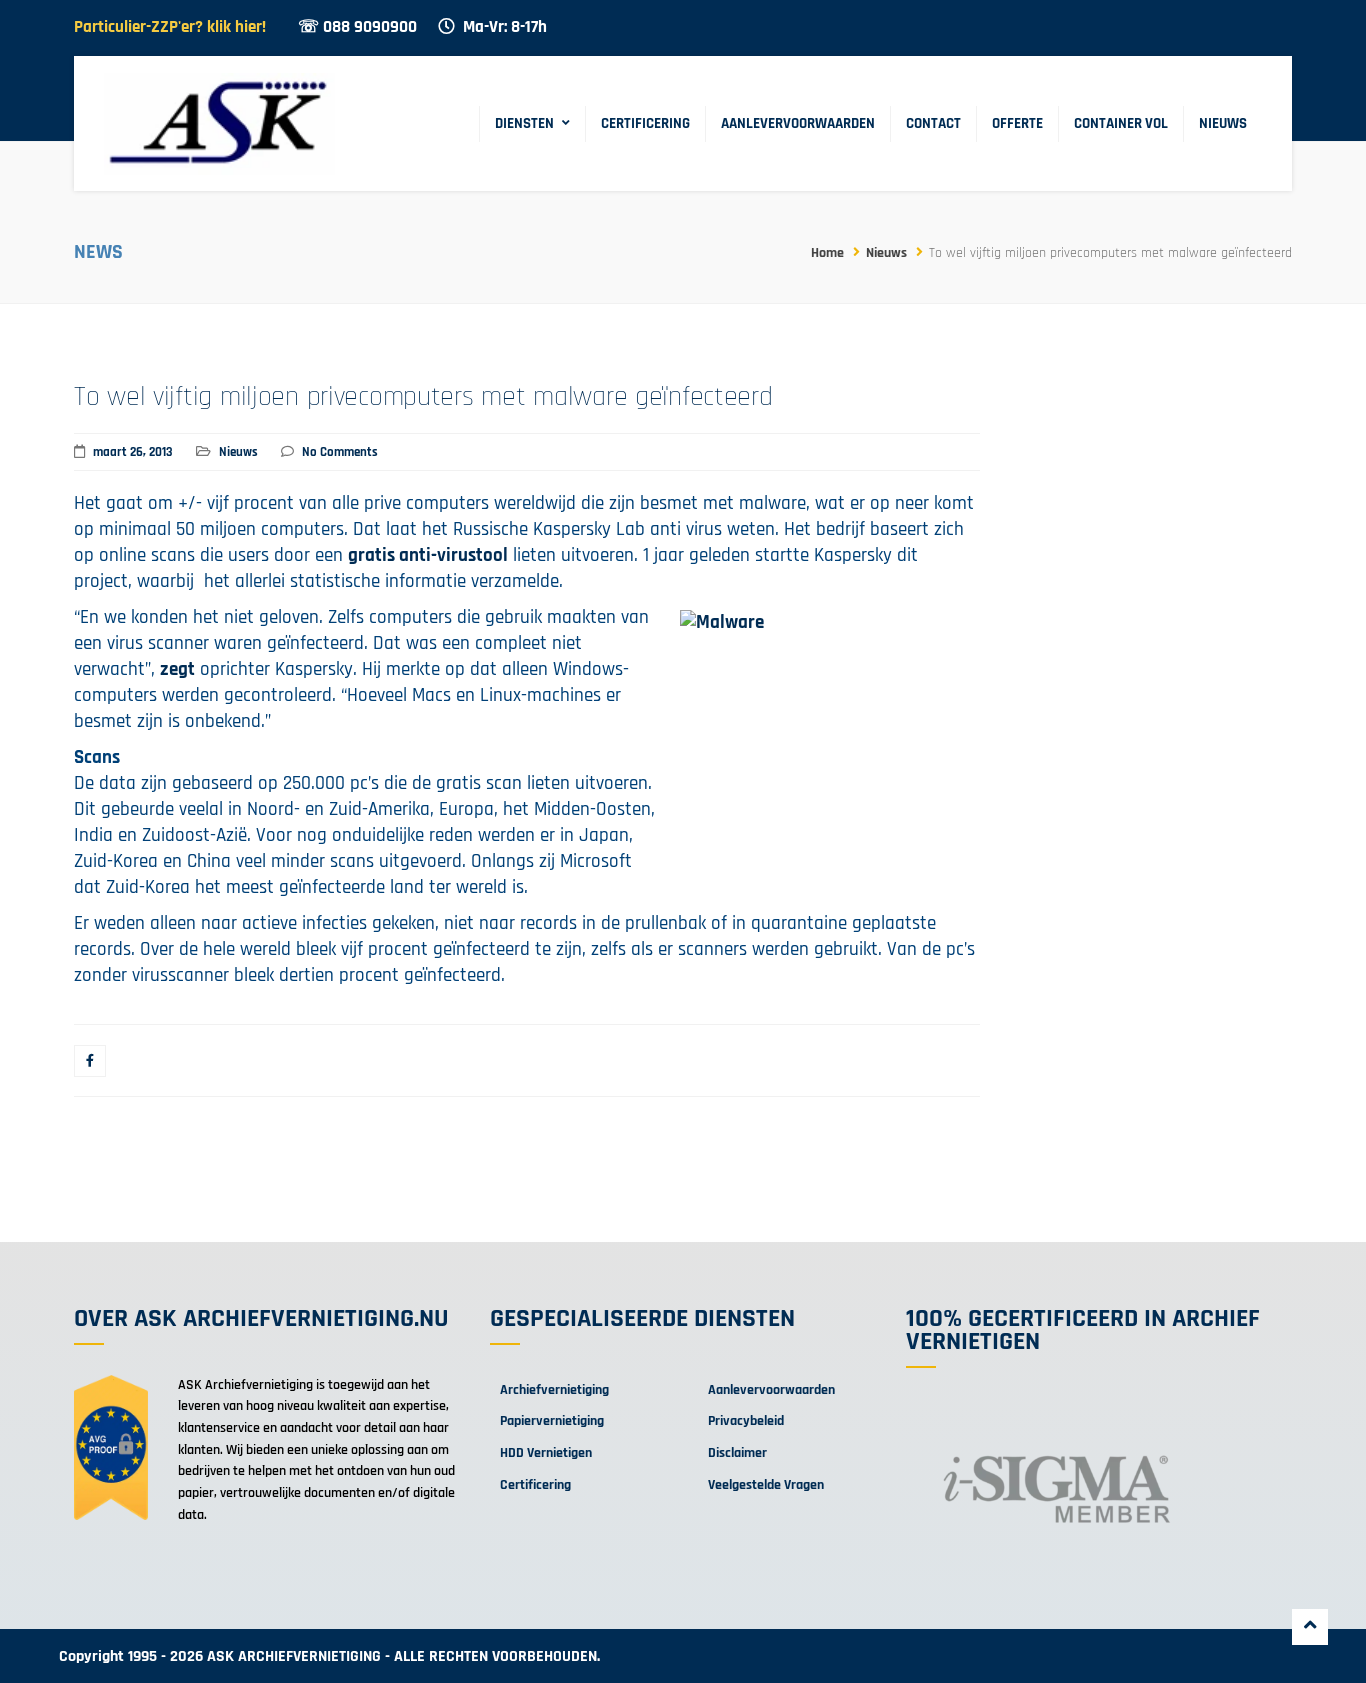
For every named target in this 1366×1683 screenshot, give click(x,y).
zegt (177, 669)
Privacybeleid (746, 1421)
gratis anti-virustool (428, 555)
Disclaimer (737, 1453)
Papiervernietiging (552, 1421)
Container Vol (1121, 123)
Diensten (524, 123)
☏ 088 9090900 (357, 27)
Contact (933, 123)
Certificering (645, 123)
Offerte (1017, 123)
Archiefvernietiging (554, 1390)
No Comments (340, 452)
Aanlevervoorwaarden (798, 123)
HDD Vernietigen (546, 1453)
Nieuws (1223, 123)
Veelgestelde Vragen (766, 1485)
